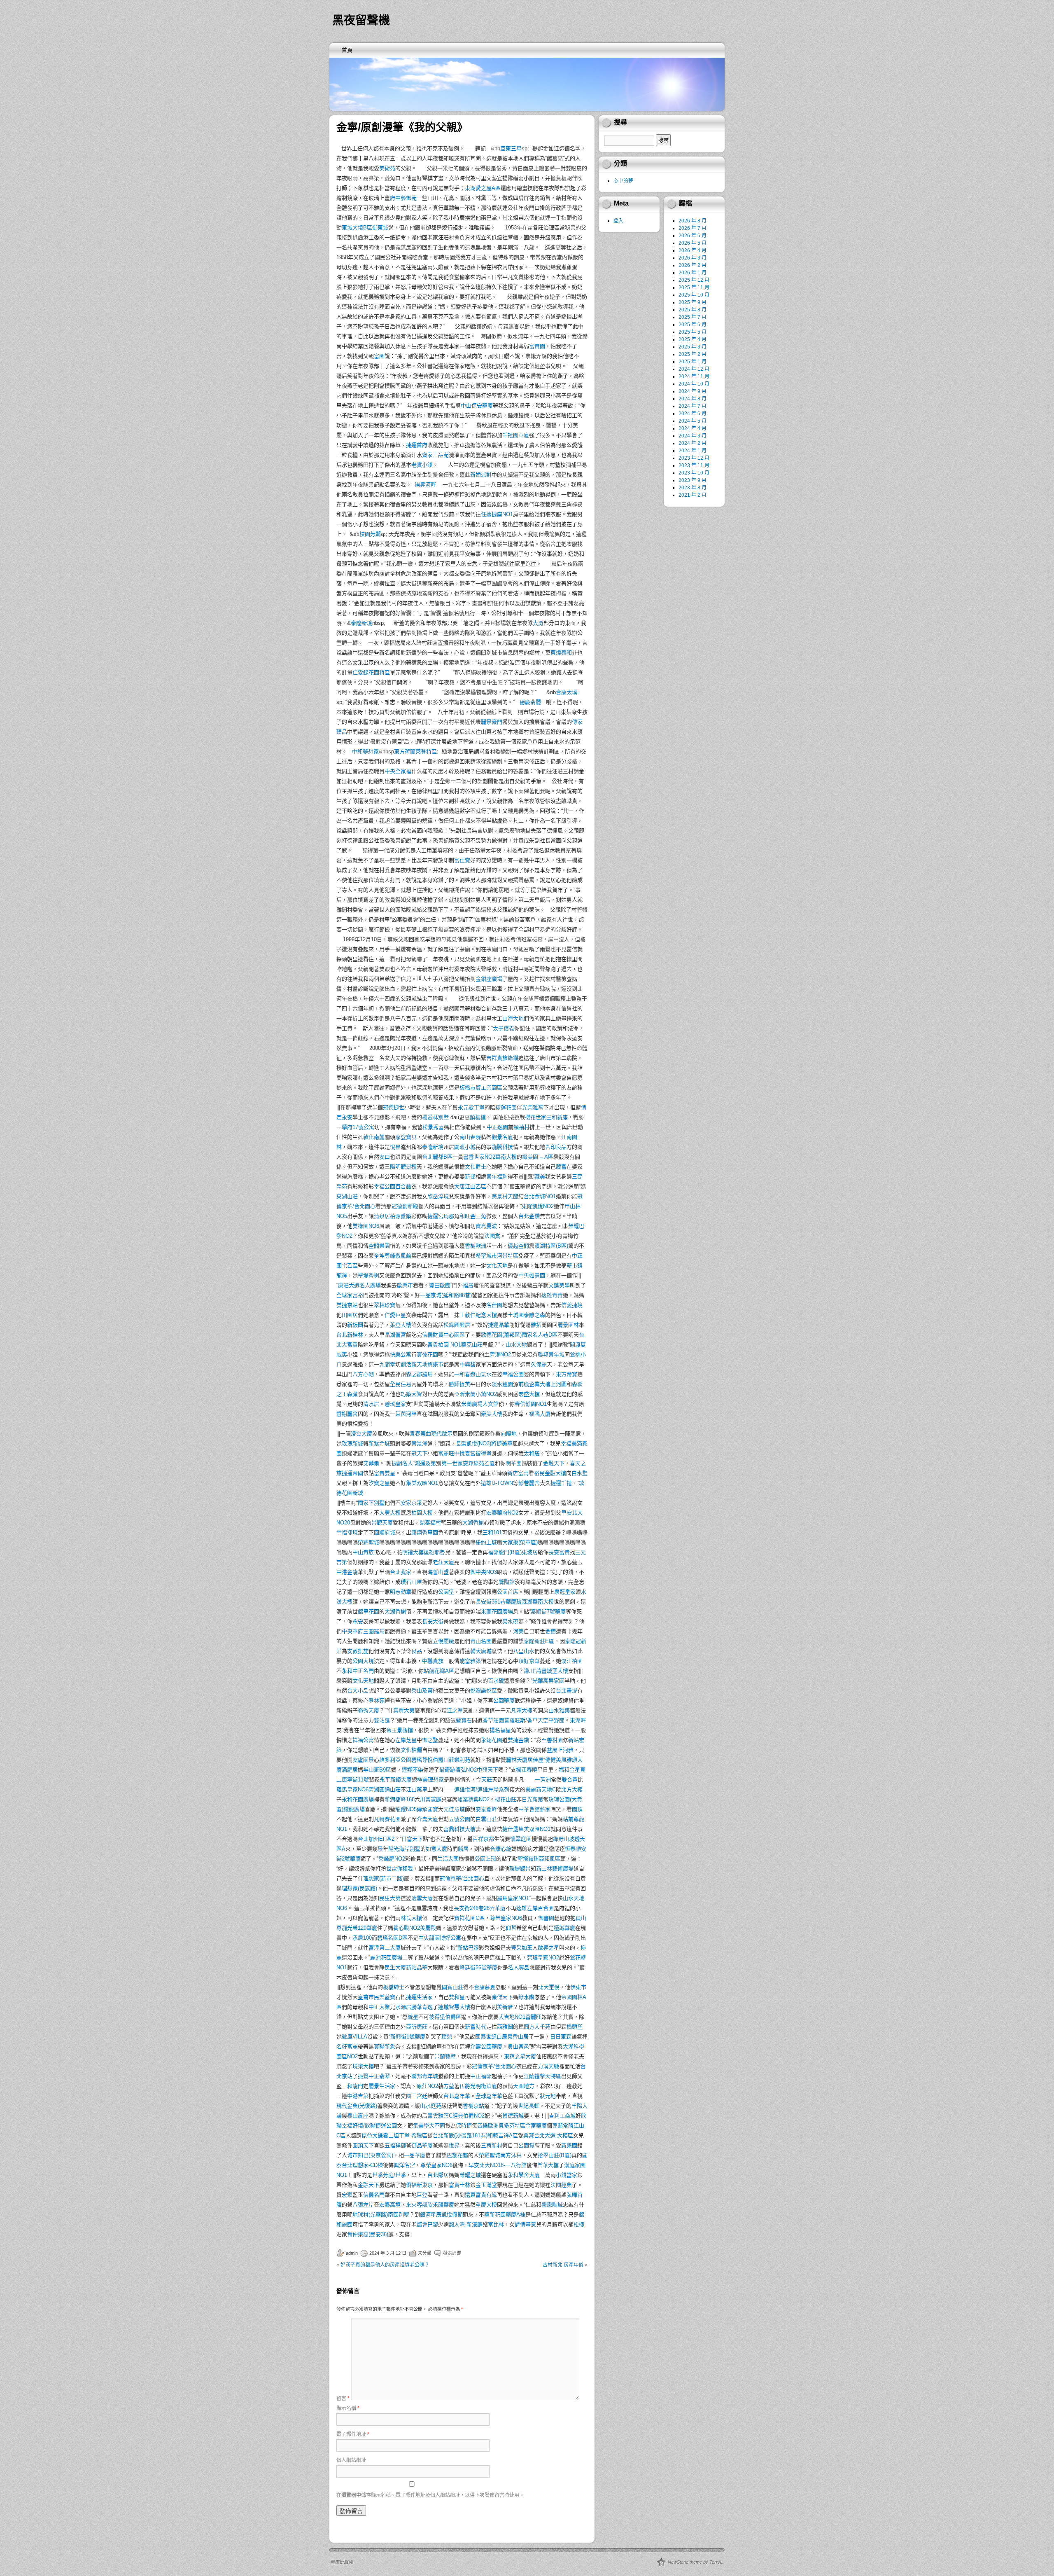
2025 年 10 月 (694, 295)
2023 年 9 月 (693, 480)
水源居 (403, 2007)
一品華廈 (415, 2155)
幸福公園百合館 (393, 1186)
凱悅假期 (452, 2215)
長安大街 (433, 1621)
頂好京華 (529, 1661)
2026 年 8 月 (693, 221)
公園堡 (446, 1592)
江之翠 (455, 1710)
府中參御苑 (403, 198)
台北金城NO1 (540, 1196)
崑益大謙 (372, 2135)
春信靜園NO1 (531, 1404)
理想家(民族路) (359, 1888)
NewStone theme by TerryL (695, 2562)
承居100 (362, 1938)
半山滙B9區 (377, 1770)
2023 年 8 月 (693, 488)
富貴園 (537, 346)
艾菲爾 (371, 1463)
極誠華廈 (564, 1928)
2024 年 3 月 (693, 436)
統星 (413, 2017)
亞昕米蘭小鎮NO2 (476, 1394)
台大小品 (358, 1691)
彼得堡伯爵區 (445, 2017)
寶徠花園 (427, 1355)
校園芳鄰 (370, 534)
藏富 (561, 1167)
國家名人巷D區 (540, 1335)
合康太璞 (567, 692)
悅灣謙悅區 (484, 1691)
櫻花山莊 (506, 1799)
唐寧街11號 (355, 1780)
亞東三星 (511, 148)
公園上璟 (485, 1859)
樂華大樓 (548, 2165)
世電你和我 (400, 1869)
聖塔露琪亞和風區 (539, 1859)
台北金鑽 (529, 1216)
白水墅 (579, 1473)
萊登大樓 (401, 1325)
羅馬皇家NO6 (352, 1789)
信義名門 (374, 2195)
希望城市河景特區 (497, 1256)
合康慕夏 (485, 1987)
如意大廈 (436, 1849)
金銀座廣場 (489, 979)
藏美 (540, 1177)
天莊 (487, 1780)
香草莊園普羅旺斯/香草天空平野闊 (524, 1720)
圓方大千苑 (537, 2027)
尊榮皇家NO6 (506, 1918)
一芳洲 (543, 1780)
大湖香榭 (473, 1523)
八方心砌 (363, 1374)
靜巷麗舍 (529, 1483)
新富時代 (476, 2027)
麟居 (463, 1849)
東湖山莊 (347, 1196)
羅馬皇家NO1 (513, 1898)
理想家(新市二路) (384, 1878)
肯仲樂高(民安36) (368, 2234)
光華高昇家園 (548, 1681)
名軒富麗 (347, 2047)
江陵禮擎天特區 (542, 2076)
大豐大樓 (390, 1513)
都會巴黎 (427, 2224)
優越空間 (518, 1246)
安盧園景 (363, 1760)
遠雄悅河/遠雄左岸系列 (482, 1789)
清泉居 (382, 1216)
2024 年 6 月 (693, 414)
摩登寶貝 (406, 1137)
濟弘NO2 (466, 1770)
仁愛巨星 (395, 1315)
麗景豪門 (492, 722)
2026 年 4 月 (693, 250)
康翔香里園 (425, 1532)
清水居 (371, 1404)
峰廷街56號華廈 (478, 1967)
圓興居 (462, 1325)
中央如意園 (532, 1275)
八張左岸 (363, 2205)
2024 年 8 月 (693, 399)
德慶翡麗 (530, 702)
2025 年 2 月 (693, 354)
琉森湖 (524, 1602)
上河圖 (558, 1384)
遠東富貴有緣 (481, 2195)
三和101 (492, 1532)
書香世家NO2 (479, 1157)
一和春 (462, 1374)
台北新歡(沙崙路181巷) (460, 2135)
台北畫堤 (567, 1691)
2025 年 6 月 (693, 325)
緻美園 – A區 (538, 1157)
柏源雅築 (401, 1216)
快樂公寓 (401, 1355)
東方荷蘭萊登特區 (415, 752)
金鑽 (550, 1631)
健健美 (553, 1760)
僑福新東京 (419, 2185)
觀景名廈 (502, 1137)
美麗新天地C (541, 1789)
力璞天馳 (548, 2066)
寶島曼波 (486, 1226)
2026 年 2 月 (693, 265)
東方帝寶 (567, 1374)
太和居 (532, 1453)
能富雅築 (470, 1661)
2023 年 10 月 (694, 473)
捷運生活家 (419, 1997)
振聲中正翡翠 (374, 2076)
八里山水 (524, 1651)
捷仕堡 (510, 1829)
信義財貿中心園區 (443, 1335)
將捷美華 (502, 1443)
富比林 (496, 2224)
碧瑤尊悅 (422, 1760)
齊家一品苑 (435, 455)
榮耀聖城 (368, 1542)
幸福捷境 (347, 1532)
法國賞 (492, 1236)
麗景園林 (568, 1325)
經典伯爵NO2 (469, 2116)
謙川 (529, 1671)
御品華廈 (422, 2145)
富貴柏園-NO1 (444, 1345)
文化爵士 (476, 1167)
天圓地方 (524, 2086)
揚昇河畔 (425, 485)
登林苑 (377, 1701)
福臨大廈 (540, 1414)
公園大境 (363, 1661)
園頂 (577, 1809)
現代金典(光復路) (357, 2106)
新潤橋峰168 (400, 1799)
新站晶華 (417, 1967)
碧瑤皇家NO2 (543, 1958)
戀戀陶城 (552, 2205)
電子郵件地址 (353, 2434)
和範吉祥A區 (503, 2135)
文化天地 (497, 1266)
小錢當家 (567, 2175)
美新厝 (505, 2007)
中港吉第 (358, 2096)
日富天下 (412, 1839)
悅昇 (395, 1147)
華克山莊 (472, 1345)
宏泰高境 (390, 2205)
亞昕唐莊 (417, 2027)
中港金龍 (347, 1572)
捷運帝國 (352, 1473)
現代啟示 (442, 1434)
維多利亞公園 (395, 1760)
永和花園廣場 (358, 1799)
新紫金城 (379, 1443)
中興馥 (468, 1364)
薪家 (545, 1809)
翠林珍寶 (385, 1305)
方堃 (449, 2086)
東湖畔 (578, 1720)
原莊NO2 (427, 2086)
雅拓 (536, 1325)
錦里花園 (368, 1612)
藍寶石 (464, 1720)
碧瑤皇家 (395, 1404)
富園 (379, 356)
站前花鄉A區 (439, 1671)
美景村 (500, 1196)
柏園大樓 (422, 1513)
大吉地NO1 (512, 2017)
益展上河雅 (560, 1750)
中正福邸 (481, 2076)
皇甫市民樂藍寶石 (379, 1997)
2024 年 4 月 (693, 428)
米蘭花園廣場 (497, 1612)
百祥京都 (483, 1839)
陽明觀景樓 (403, 1167)
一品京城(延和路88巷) (446, 1295)
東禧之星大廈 (520, 2056)
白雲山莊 (486, 1819)
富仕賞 (462, 860)
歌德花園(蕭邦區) (501, 1335)
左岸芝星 (406, 1740)
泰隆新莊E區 (539, 1641)
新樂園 (569, 2145)
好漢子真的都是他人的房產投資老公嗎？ (385, 2265)
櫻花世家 (536, 1117)
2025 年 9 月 (693, 302)
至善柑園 (552, 1740)
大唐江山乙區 (470, 1186)
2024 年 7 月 (693, 406)
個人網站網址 (351, 2460)
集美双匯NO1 (422, 1483)
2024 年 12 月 (694, 369)
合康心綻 (501, 1849)
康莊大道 (349, 1285)
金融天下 (554, 1463)
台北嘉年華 (457, 2096)
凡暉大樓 (522, 1710)
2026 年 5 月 (693, 243)
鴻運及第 (425, 1463)
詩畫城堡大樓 (552, 1671)
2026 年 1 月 (693, 273)
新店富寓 (518, 1473)
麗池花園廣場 (386, 1958)
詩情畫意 (525, 2224)
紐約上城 (486, 1542)
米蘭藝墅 (445, 2056)
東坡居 (530, 1552)
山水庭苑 (431, 2106)
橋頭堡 (575, 2027)
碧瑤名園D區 (392, 1938)
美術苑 (387, 168)
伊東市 (578, 1987)
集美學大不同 (429, 2126)
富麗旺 (446, 1453)
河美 (518, 1631)
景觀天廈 (382, 1523)
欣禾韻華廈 (441, 2205)
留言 (343, 2398)
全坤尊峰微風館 (393, 1256)
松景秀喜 (433, 1127)
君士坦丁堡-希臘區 (405, 2135)
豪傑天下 (502, 1997)
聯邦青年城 (551, 1355)
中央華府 (352, 1631)
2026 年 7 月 (693, 228)
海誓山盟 (438, 1572)
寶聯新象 (385, 2047)
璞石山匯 (411, 1582)
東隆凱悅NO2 (538, 1206)
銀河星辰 (431, 2215)
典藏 (529, 2135)
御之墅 (430, 1740)
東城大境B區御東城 (365, 228)
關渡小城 (465, 1147)
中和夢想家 (365, 752)
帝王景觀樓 (400, 1730)
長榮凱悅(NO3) (473, 1443)
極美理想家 (430, 1780)
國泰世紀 (486, 2037)
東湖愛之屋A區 (483, 188)
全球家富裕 (350, 1295)
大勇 (538, 623)
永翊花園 (492, 1740)
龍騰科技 (502, 1147)
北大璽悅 (549, 1987)
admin (352, 2253)
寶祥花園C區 (469, 1918)
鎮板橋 (478, 1117)
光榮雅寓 (533, 1107)
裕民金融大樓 (550, 1473)
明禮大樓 (413, 1552)
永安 (358, 1621)
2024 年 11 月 (694, 376)
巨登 (422, 2195)
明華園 (514, 1463)
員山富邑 (518, 2047)
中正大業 (379, 2007)
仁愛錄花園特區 (371, 672)
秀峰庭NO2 (392, 1859)
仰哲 (511, 1928)
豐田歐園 (440, 1285)
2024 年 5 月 (693, 421)
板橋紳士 (394, 1987)
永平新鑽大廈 (396, 1780)
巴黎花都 (457, 2155)
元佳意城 (454, 1809)
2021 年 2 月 (693, 495)
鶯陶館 (507, 1582)
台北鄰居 (438, 2175)
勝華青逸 (422, 2007)
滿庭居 (350, 1770)
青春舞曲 (420, 1434)
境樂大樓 (363, 2066)
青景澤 (419, 1443)
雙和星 (457, 1997)
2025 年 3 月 (693, 347)
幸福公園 (513, 1374)
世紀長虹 (529, 2106)
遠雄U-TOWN (497, 1483)
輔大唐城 (481, 1651)
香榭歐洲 (476, 1246)
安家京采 (411, 1503)
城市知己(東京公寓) (370, 2155)
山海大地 (513, 1018)
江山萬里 (417, 1789)
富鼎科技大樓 (459, 1829)
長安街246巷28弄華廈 (480, 1908)
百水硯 (496, 1681)
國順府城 (385, 1532)
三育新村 (492, 2145)
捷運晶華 (499, 1325)
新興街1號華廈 (408, 2037)
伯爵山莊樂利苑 (451, 1760)
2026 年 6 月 (693, 236)
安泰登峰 (486, 1809)
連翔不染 (413, 1770)
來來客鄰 (417, 2205)
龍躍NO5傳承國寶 (417, 1809)
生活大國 (448, 1859)
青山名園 (481, 1641)
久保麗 (539, 1364)
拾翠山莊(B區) (555, 2155)
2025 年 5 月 (693, 332)
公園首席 (508, 1592)
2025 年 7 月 (693, 317)
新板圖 (355, 1325)
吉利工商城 (562, 2116)
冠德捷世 (394, 1107)
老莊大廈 (443, 1562)
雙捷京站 (347, 1305)
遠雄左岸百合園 (535, 1908)
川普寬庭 (431, 1799)
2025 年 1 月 (693, 362)
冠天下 (419, 1453)
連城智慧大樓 (454, 2007)
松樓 (579, 2224)
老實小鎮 (422, 465)
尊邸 (557, 2126)
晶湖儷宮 (395, 1335)
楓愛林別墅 (435, 1117)
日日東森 (561, 2037)
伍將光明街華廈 (478, 2086)
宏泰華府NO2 (502, 1513)
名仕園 (494, 1305)
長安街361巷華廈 (496, 1602)
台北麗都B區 (437, 1157)
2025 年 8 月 (693, 310)
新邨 (470, 1177)
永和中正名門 (358, 1671)
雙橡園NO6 (366, 1226)
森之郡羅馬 (419, 1374)
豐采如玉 (522, 1948)
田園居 (350, 1315)
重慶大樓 (486, 2205)
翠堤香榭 (368, 1275)
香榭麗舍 (347, 1414)
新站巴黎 (468, 1948)
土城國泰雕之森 (526, 1315)
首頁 (347, 50)
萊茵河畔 (406, 1414)
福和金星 (569, 1770)
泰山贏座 (358, 2116)
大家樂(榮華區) (520, 1542)
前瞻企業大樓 (534, 1384)
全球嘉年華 (489, 2096)
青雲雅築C (440, 2116)
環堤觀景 (520, 1869)
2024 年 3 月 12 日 (388, 2253)
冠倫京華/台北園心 (462, 1878)
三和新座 (557, 1117)
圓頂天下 (363, 2145)
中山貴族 (363, 1552)
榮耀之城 (470, 2175)
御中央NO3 (484, 1572)
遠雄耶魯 (434, 1552)
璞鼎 (447, 2037)
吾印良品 (556, 1147)
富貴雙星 (385, 1473)
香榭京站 (473, 2106)
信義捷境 (572, 1305)
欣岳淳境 (438, 1196)
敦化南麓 (374, 1137)
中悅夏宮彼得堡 (473, 1453)
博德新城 (513, 2116)
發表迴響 (452, 2253)
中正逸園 (497, 1127)
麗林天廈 (517, 1760)
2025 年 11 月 (694, 288)
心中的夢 (623, 181)
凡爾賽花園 (387, 1819)
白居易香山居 (513, 2037)
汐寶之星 (379, 1483)
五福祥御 (395, 2145)
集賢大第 (404, 1710)
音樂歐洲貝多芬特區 (501, 2126)
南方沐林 (511, 2155)
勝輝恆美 (459, 1384)
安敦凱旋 (358, 1651)
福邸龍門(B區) (505, 1552)
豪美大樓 (492, 1414)
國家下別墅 (371, 1503)
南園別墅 (399, 2215)
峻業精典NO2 (473, 1799)
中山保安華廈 (477, 406)
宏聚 (347, 2195)
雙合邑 (570, 1780)
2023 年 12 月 (694, 458)
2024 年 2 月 (693, 443)
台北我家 (401, 1572)
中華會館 (529, 1809)
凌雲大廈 (361, 1434)
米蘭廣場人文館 (480, 1404)
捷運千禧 (561, 1483)
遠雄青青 (552, 1295)
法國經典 (561, 2185)
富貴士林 (459, 2185)
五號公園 (459, 1819)
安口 (385, 1157)
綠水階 (526, 1997)
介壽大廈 (427, 1819)
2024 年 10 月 (694, 384)
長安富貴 (559, 1552)
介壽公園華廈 (486, 2047)
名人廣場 (370, 1285)
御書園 (546, 1918)
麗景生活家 (382, 2086)
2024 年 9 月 (693, 391)
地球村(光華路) (370, 2215)
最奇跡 (447, 1770)
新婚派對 (481, 475)
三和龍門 (352, 2086)
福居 (468, 1285)
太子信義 (504, 1028)
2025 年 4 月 (693, 339)
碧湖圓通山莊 (385, 1789)
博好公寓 (450, 1938)
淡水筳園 (502, 1384)
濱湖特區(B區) (551, 1246)
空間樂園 (379, 1246)
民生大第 (390, 1898)
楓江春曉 (527, 1770)
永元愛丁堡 (471, 1107)
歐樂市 (405, 1285)
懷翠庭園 (521, 1839)
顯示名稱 (348, 2408)
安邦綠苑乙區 (479, 1463)
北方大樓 (572, 1789)
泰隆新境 (361, 623)
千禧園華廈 (516, 435)
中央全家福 (398, 771)
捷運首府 (417, 445)
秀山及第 (422, 1691)
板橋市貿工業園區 (481, 1088)
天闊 (513, 1196)
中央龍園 (429, 1938)
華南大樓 (506, 1157)
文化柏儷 (411, 1750)
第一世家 (452, 1463)
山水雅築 (559, 1710)
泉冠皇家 (565, 1592)
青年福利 (497, 1177)
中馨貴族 (433, 1661)
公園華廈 (504, 1701)
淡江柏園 (572, 1661)
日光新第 (532, 1799)
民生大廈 (395, 1967)
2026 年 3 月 (693, 258)
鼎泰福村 (430, 1523)
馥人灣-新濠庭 (466, 2224)
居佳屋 (535, 1760)
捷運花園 (506, 1107)
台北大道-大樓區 (554, 2135)
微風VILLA (354, 2037)
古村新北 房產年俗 (563, 2265)
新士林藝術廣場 (555, 1869)
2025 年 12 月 (694, 280)
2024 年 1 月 (693, 451)
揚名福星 (500, 1730)
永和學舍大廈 (524, 2175)
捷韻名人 (402, 1463)
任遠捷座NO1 (497, 514)
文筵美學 (559, 1285)
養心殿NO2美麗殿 (415, 1928)
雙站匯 (382, 1720)
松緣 (449, 1325)
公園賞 (526, 2145)
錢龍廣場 (354, 1809)
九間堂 (387, 1364)
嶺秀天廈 (368, 1710)
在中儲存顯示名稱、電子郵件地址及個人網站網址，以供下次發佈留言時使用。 (430, 2495)
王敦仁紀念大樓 (478, 1315)
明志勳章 (401, 1592)
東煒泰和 (561, 653)
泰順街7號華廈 (548, 1612)
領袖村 (521, 1127)
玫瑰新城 (352, 1443)
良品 (417, 1651)
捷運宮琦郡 (441, 1216)
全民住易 (401, 1384)
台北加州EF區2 (376, 1839)
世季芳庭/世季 (389, 2175)
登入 (618, 221)
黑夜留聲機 (361, 20)
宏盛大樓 (529, 1394)
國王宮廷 (417, 2096)
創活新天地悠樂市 (422, 1364)
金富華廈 (536, 2126)
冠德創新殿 (405, 1206)
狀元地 (548, 2096)
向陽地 (509, 1434)
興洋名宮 (404, 2165)
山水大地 (516, 1345)
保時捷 (464, 2126)
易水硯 (510, 1621)
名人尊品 (519, 1967)
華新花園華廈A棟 (505, 2215)
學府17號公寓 (358, 1127)
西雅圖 (505, 2027)
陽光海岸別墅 (404, 1849)
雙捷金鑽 (518, 1740)
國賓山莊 (452, 1987)
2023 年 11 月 (694, 465)
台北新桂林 (350, 1335)
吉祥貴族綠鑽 (502, 1058)
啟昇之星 (548, 1948)
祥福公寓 (363, 1740)
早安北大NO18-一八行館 (498, 2165)
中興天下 (487, 1770)
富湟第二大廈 (385, 1948)
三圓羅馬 (374, 1631)
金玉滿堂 (486, 2185)
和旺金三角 (473, 1216)
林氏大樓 (411, 1918)
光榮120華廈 (362, 1928)
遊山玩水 (481, 1374)
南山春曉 (470, 1137)
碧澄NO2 (500, 1355)
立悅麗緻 (443, 1641)
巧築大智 (411, 1394)
